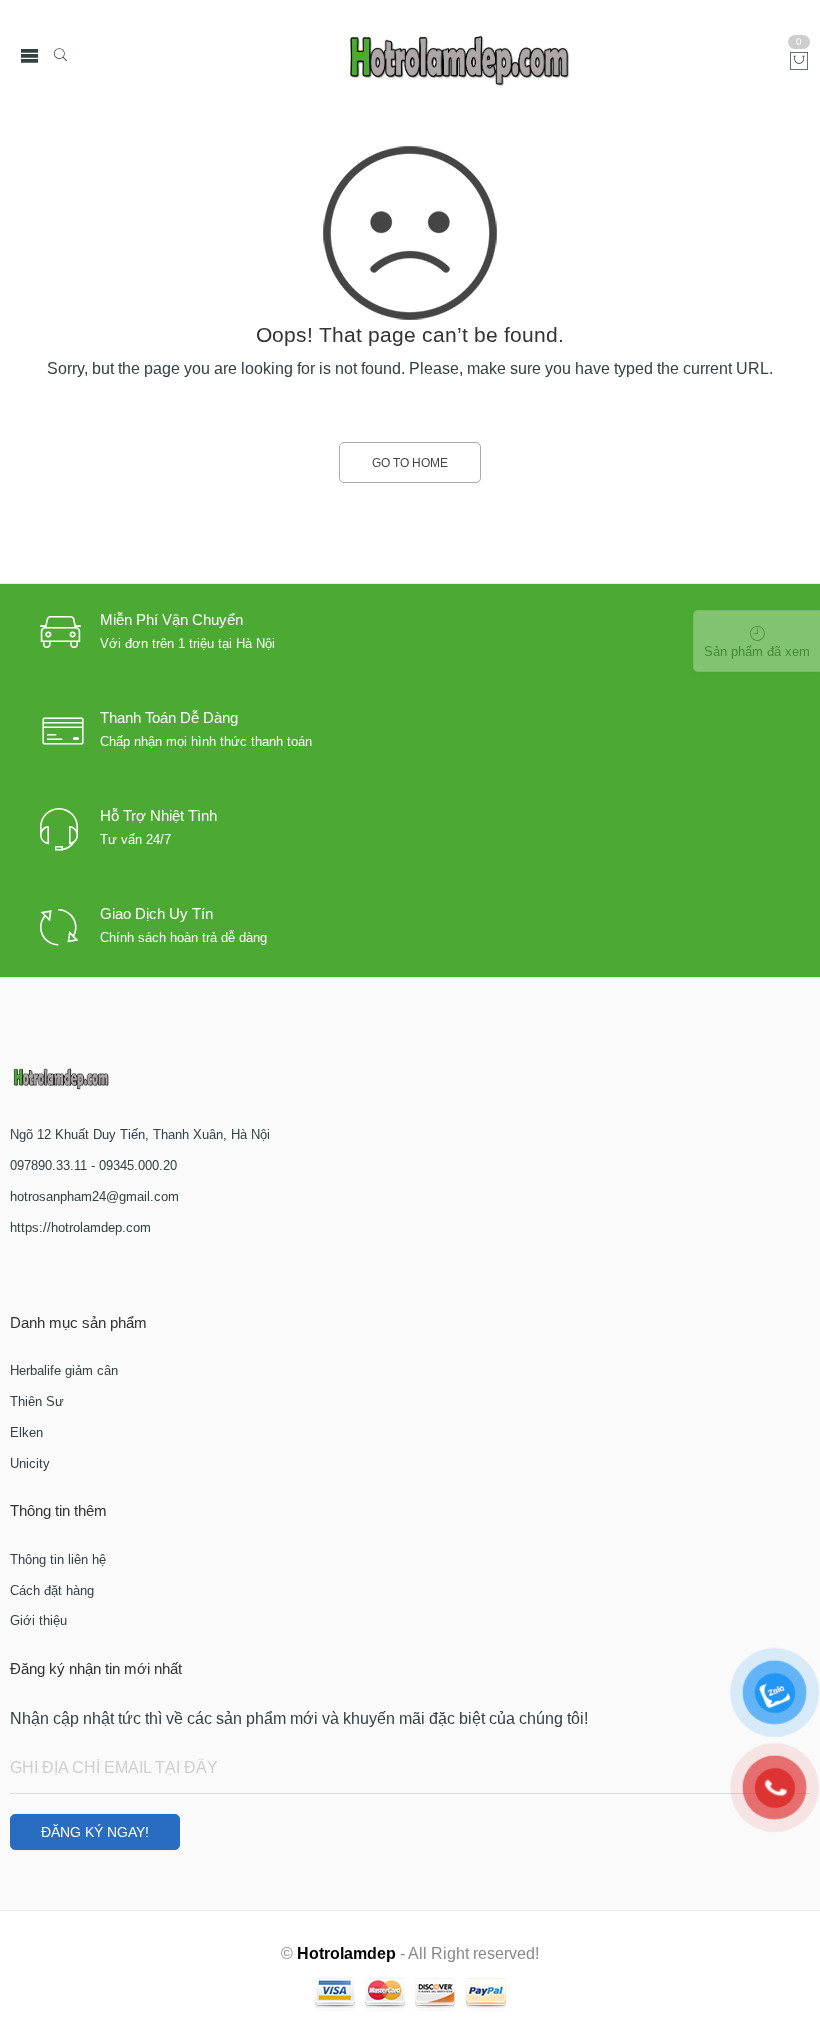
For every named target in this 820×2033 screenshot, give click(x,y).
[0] (799, 62)
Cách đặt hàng (52, 1590)
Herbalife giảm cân (64, 1370)
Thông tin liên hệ (58, 1559)
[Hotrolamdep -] (460, 56)
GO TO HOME (410, 463)
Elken (26, 1432)
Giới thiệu (38, 1620)
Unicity (30, 1463)
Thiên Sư (37, 1401)
